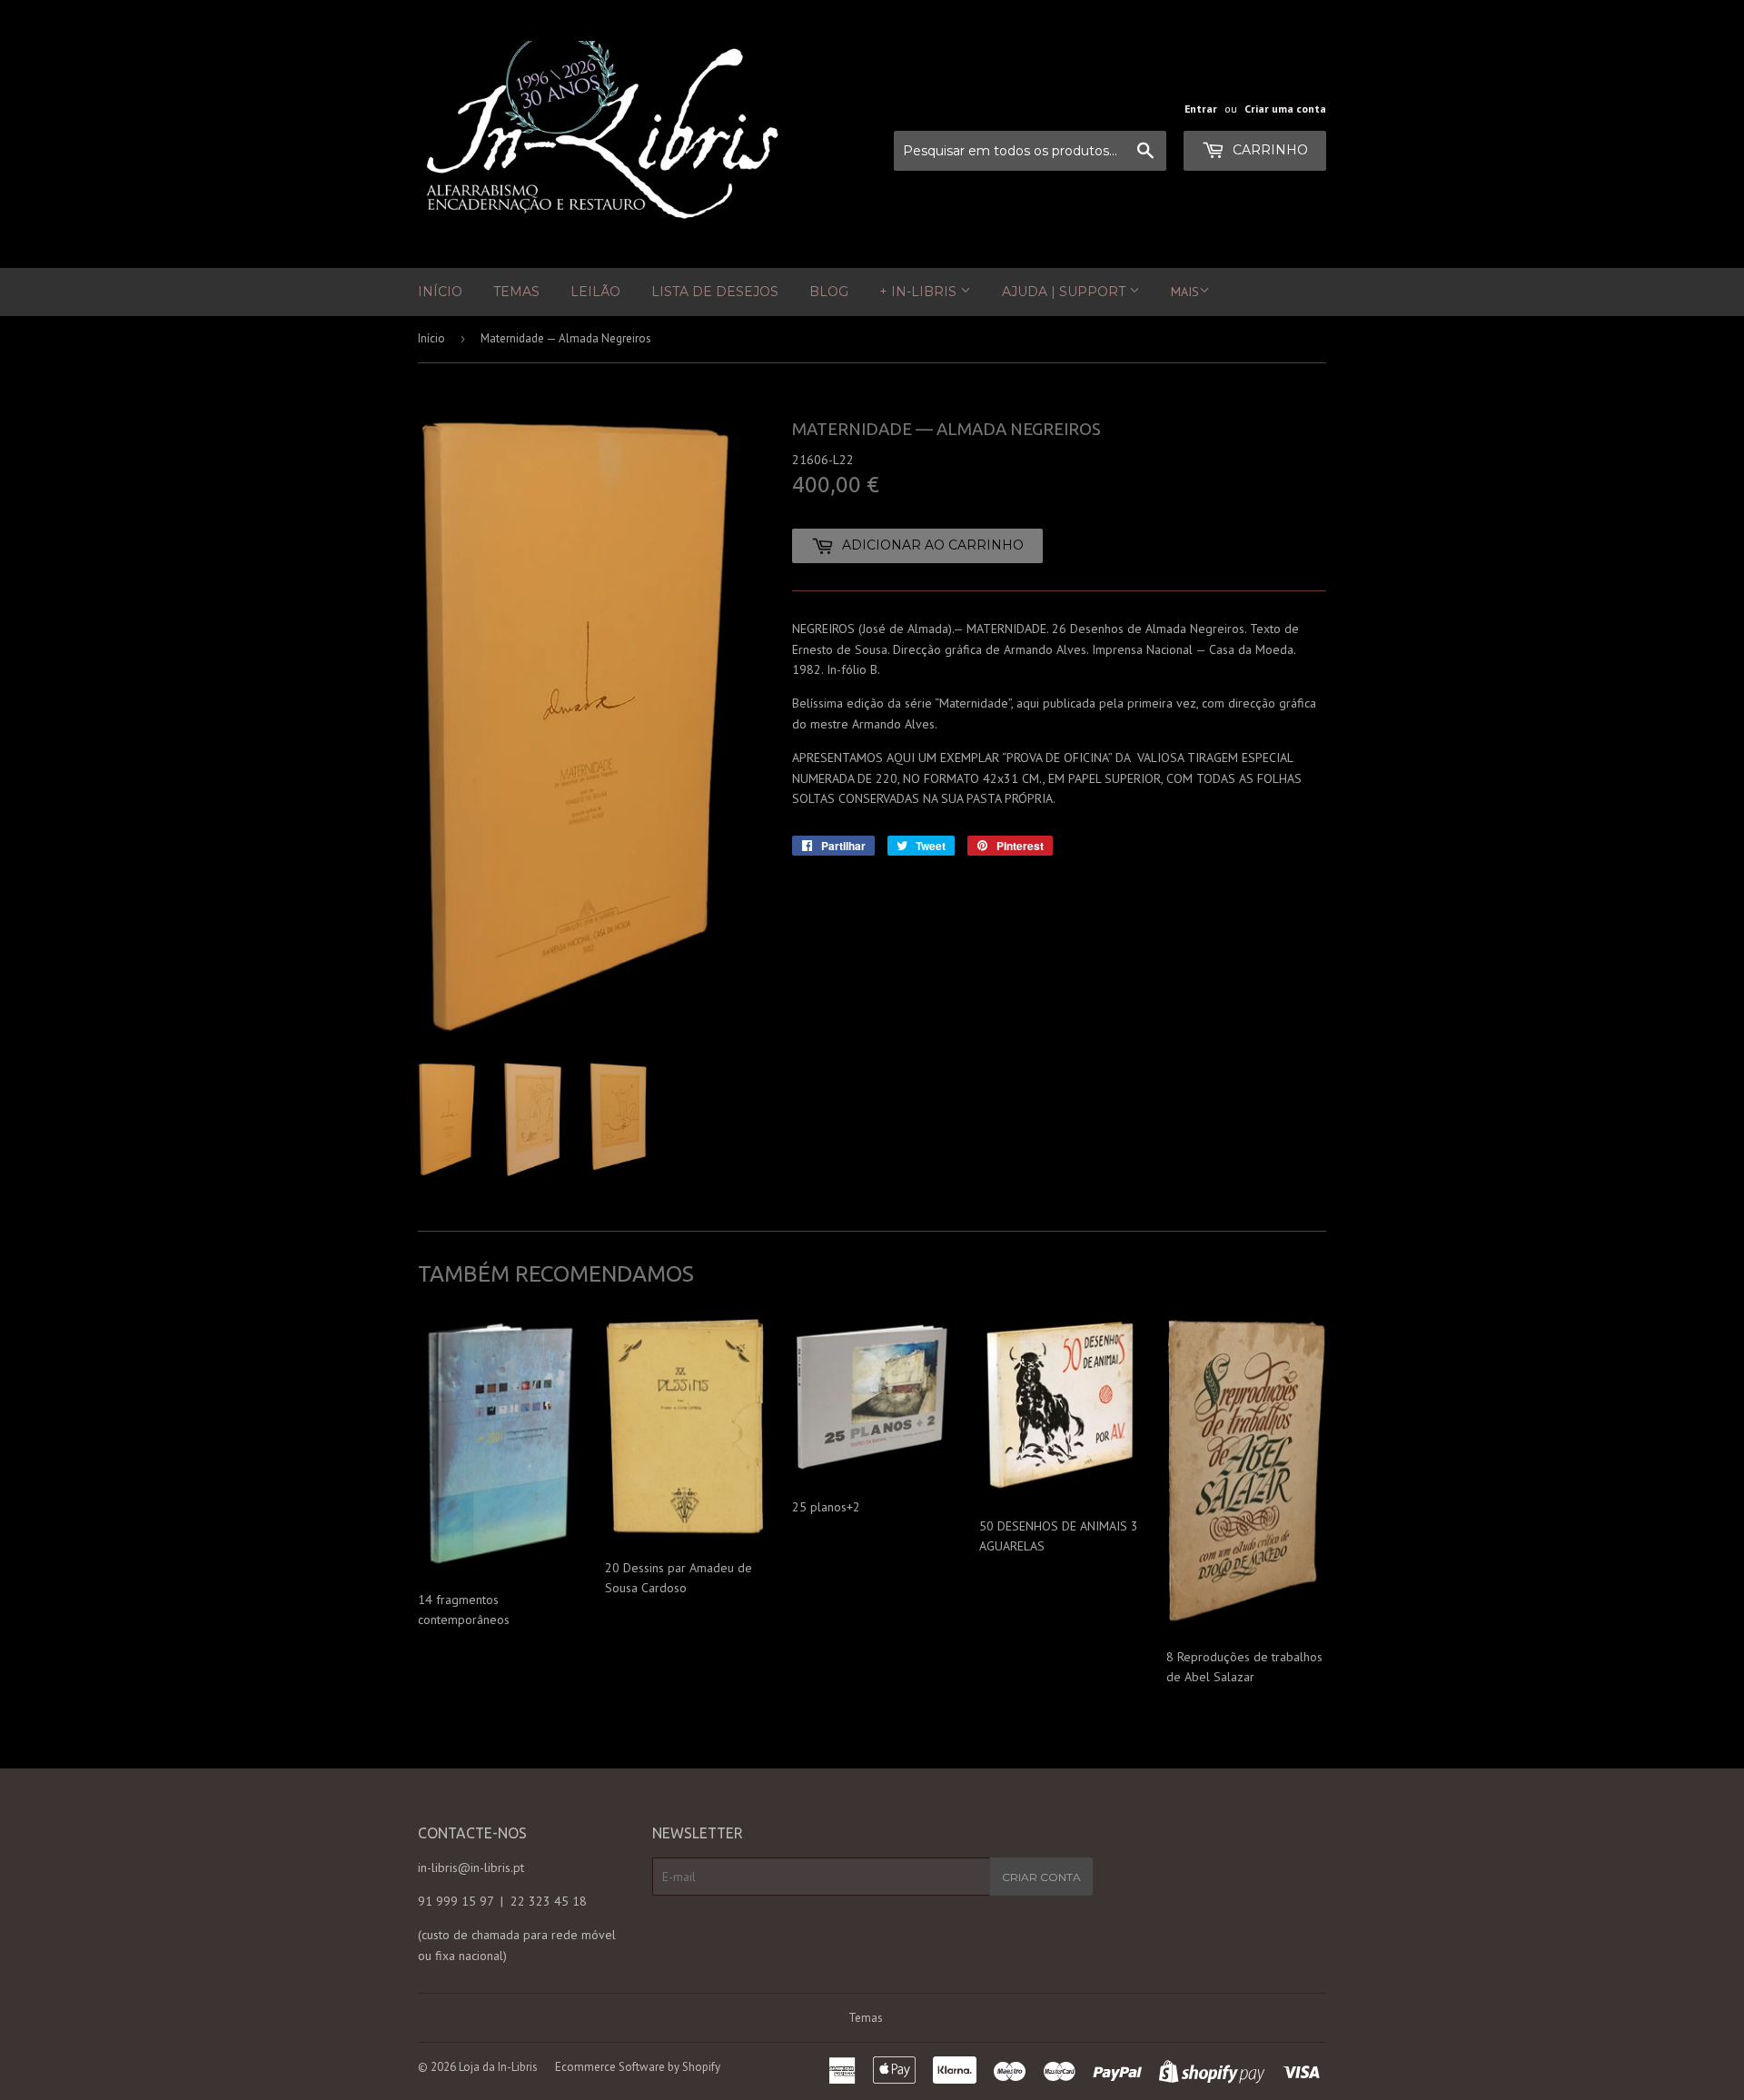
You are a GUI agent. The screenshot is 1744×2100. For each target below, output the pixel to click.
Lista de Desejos (715, 292)
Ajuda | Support (1065, 292)
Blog (829, 292)
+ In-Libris (920, 292)
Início (440, 292)
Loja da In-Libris (498, 2067)
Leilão (595, 292)
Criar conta (1041, 1877)
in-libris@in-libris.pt (471, 1867)
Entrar (1201, 109)
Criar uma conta (1285, 109)
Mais (1185, 292)
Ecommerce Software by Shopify (638, 2067)
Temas (516, 292)
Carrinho (1268, 150)
